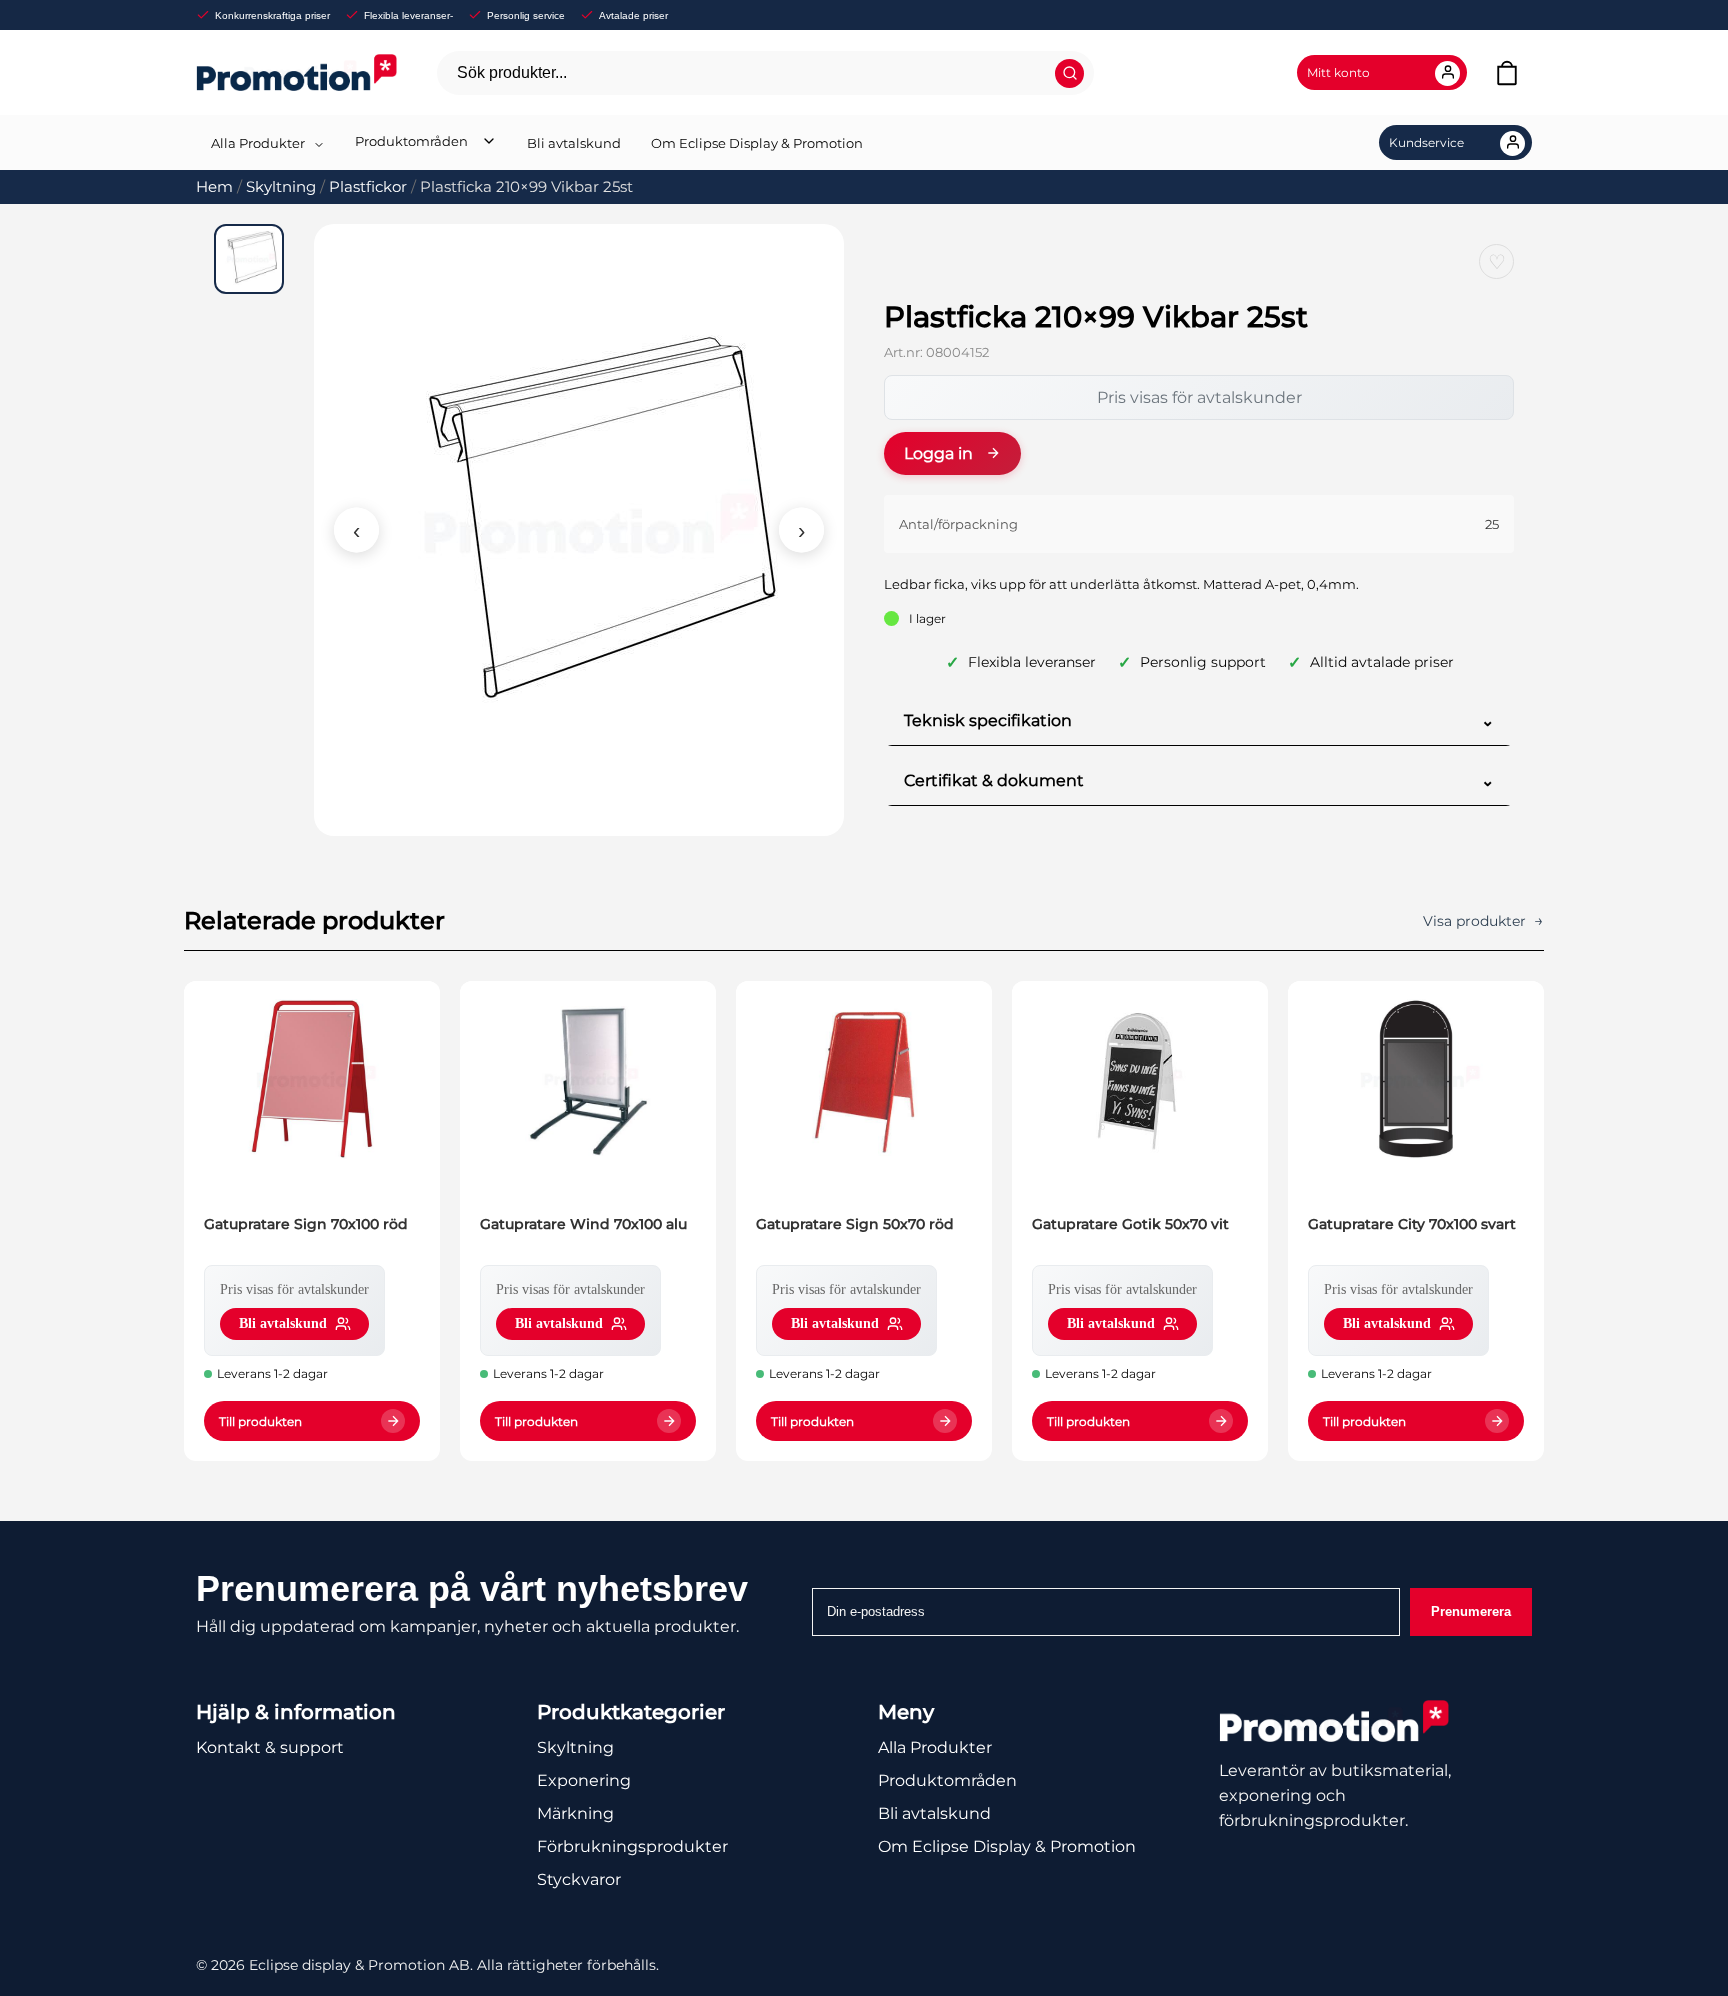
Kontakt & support (270, 1747)
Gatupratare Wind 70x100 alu (583, 1224)
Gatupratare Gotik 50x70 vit (1130, 1224)
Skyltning (281, 187)
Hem (214, 187)
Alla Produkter (258, 143)
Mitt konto (1338, 72)
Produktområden (411, 141)
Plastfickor (368, 187)
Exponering (584, 1780)
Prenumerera (1471, 1611)
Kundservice (1426, 142)
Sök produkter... (512, 72)
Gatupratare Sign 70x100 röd (306, 1224)
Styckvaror (579, 1879)
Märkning (575, 1813)
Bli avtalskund (574, 143)
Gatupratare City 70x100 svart (1412, 1224)
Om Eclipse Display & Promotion (757, 143)
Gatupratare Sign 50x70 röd (855, 1224)
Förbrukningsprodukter (632, 1846)
